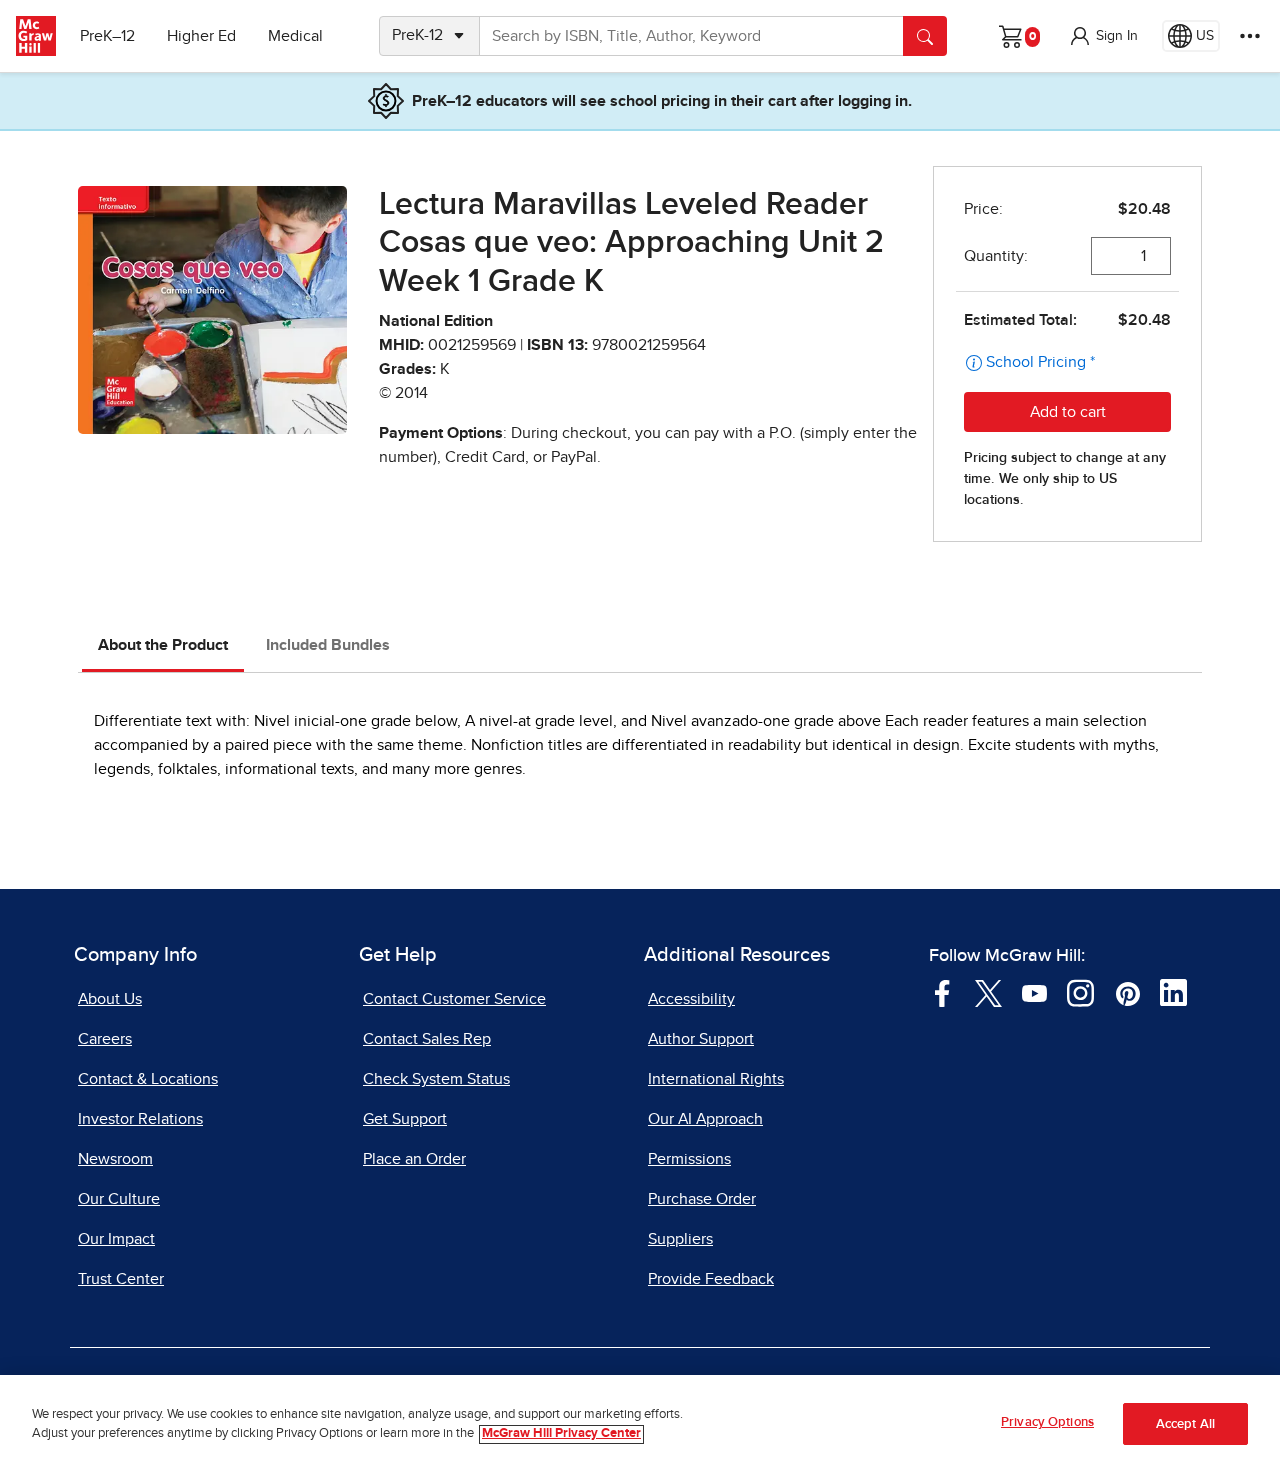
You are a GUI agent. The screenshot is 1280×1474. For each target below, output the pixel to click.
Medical (295, 36)
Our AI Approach (705, 1119)
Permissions (689, 1159)
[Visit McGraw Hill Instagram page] (1080, 992)
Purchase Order (702, 1199)
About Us (110, 999)
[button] (1103, 36)
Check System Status (436, 1079)
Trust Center (121, 1279)
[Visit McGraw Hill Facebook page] (942, 992)
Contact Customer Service (454, 999)
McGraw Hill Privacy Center (561, 1434)
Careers (105, 1039)
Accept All (1185, 1424)
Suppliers (680, 1239)
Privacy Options (1047, 1422)
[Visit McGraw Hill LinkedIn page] (1173, 992)
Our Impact (116, 1239)
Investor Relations (140, 1119)
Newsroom (115, 1159)
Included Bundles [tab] (328, 645)
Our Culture (119, 1199)
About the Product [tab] (163, 645)
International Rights (716, 1079)
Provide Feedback (711, 1279)
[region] (640, 1424)
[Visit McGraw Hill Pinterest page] (1127, 992)
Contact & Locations (148, 1079)
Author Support (701, 1039)
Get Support (405, 1119)
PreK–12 (107, 36)
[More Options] (1250, 36)
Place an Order (414, 1159)
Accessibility (691, 999)
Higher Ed (201, 36)
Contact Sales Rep (427, 1039)
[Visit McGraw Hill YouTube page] (1034, 992)
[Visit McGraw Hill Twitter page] (988, 992)
